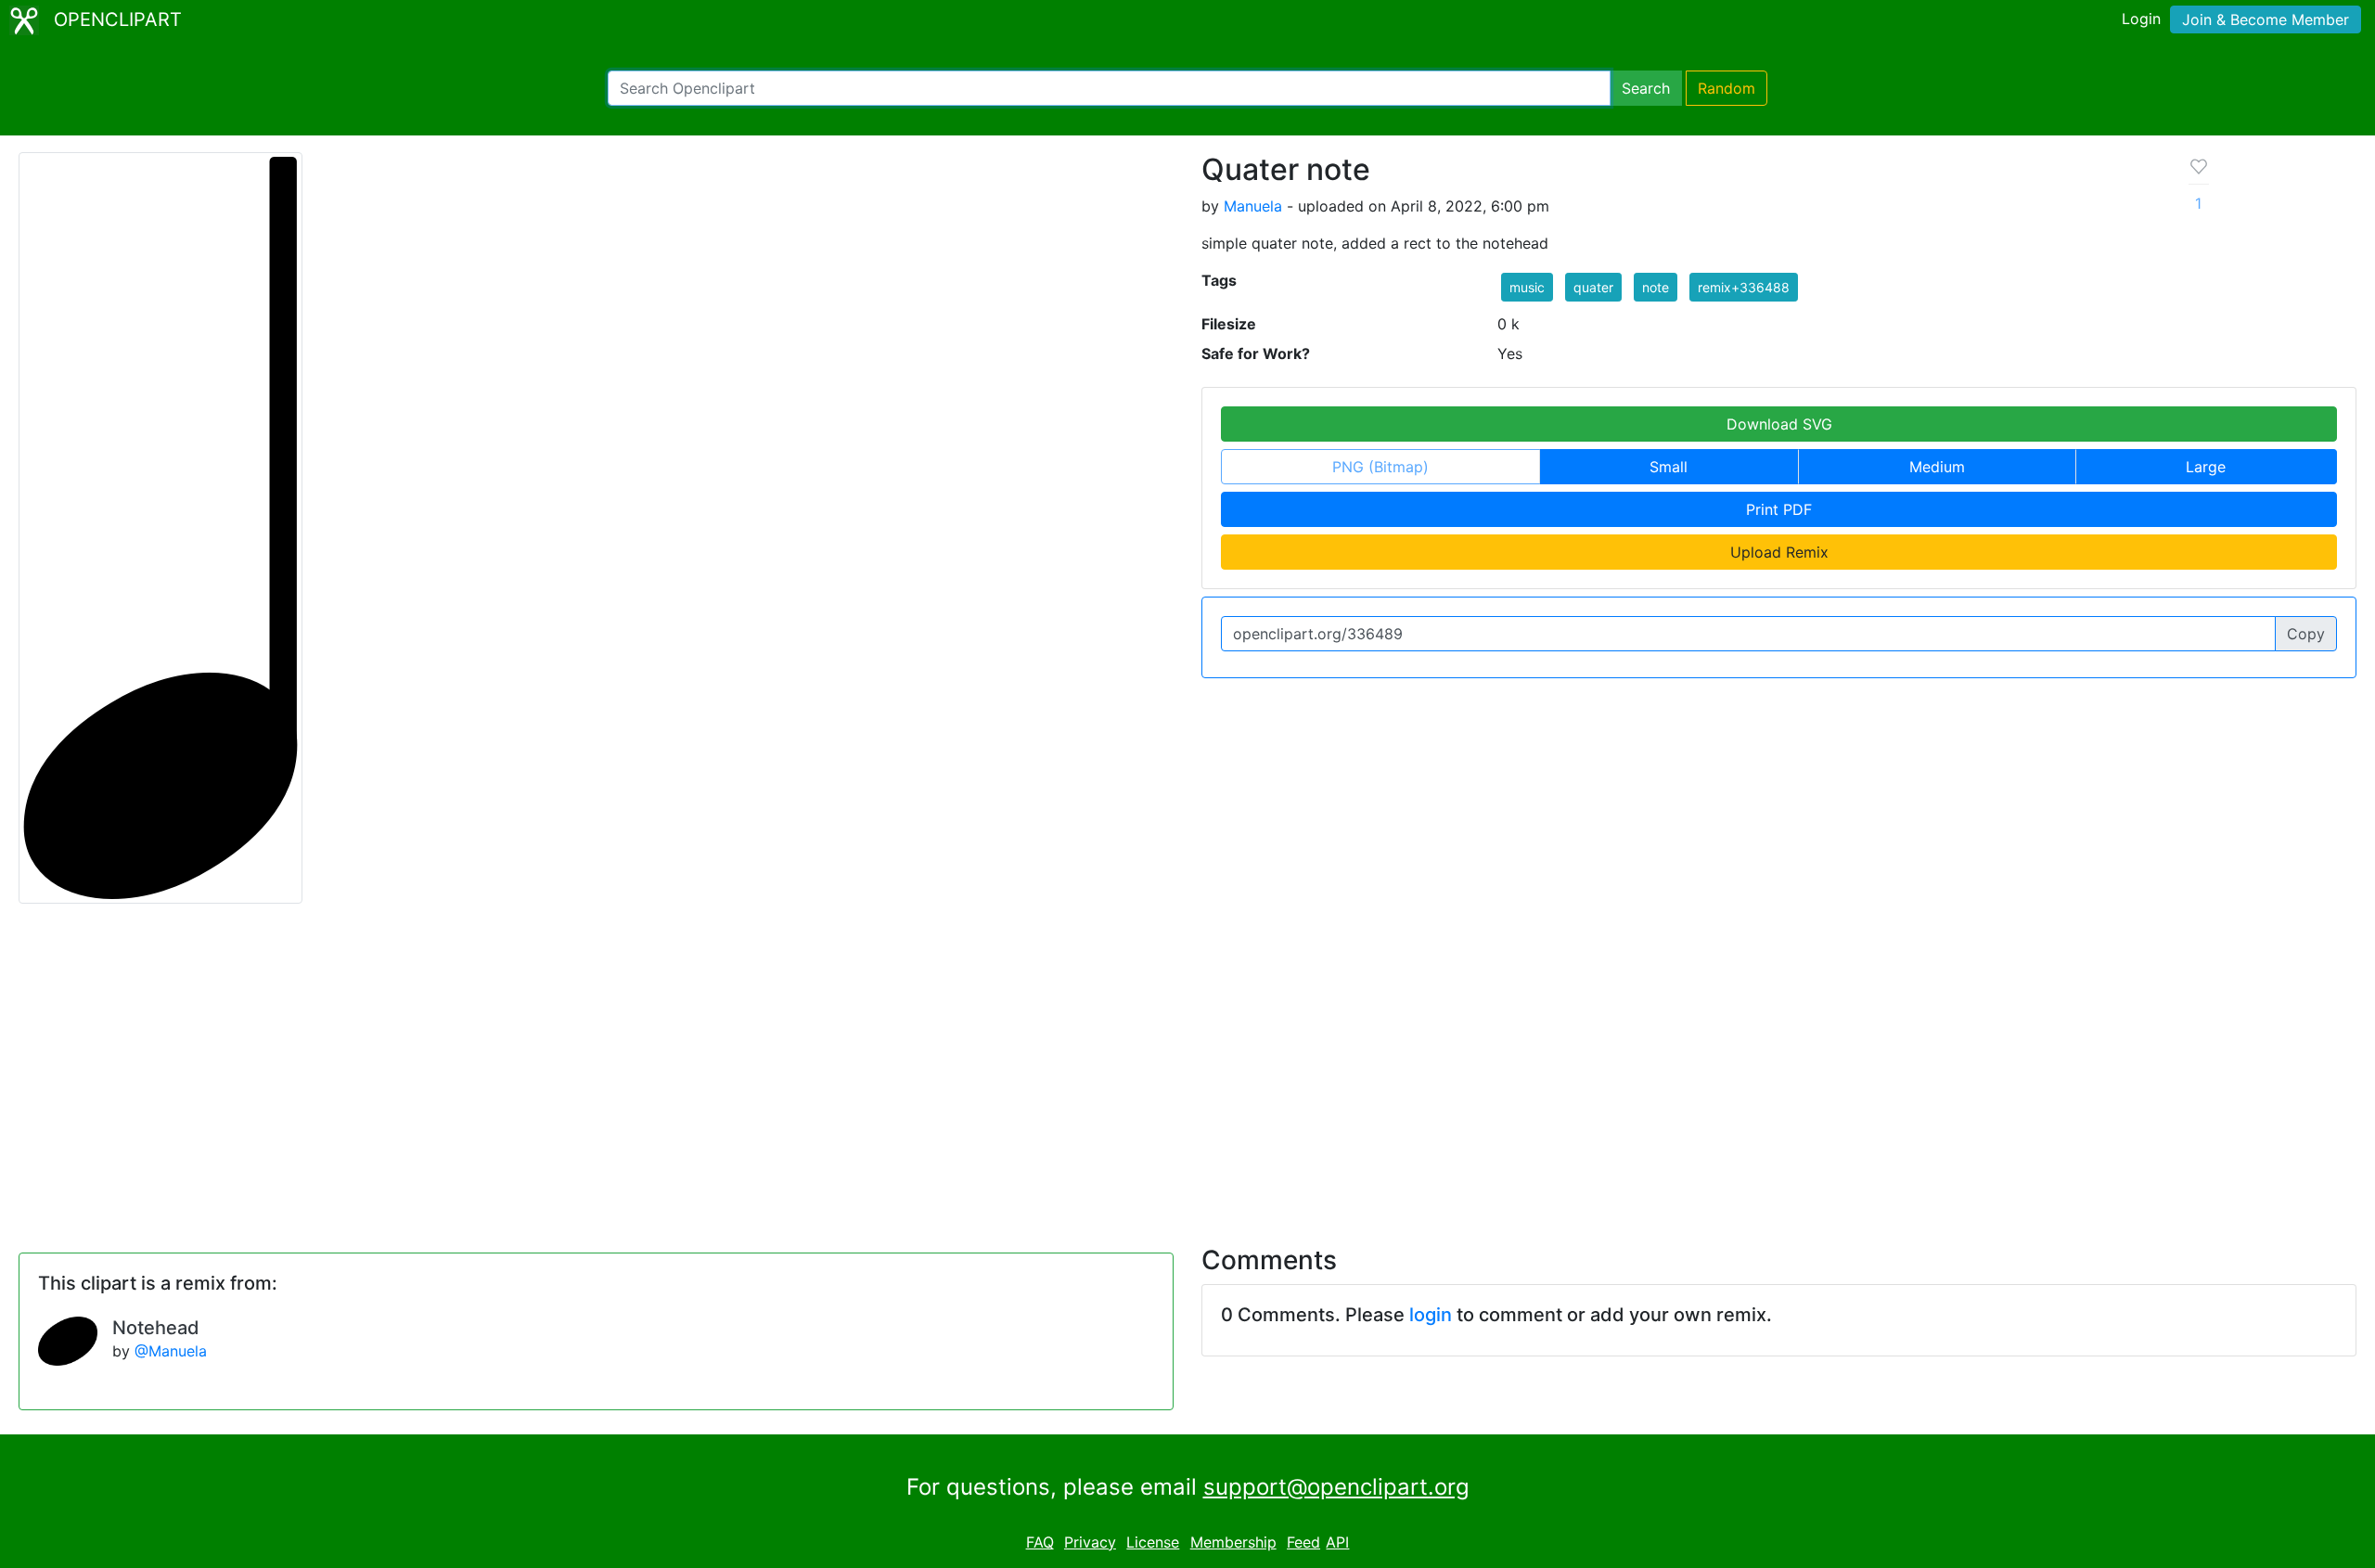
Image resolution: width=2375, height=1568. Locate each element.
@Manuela (171, 1351)
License (1153, 1542)
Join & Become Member (2266, 19)
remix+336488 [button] (1744, 287)
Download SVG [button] (1779, 424)
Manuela (1253, 206)
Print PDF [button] (1779, 509)
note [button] (1656, 287)
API (1337, 1542)
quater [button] (1593, 287)
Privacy (1090, 1542)
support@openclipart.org (1336, 1487)
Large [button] (2206, 467)
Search (1646, 88)
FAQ (1040, 1542)
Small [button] (1669, 467)
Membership (1233, 1542)
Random (1727, 88)
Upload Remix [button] (1779, 552)
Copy (2306, 634)
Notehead (156, 1328)
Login (2141, 19)
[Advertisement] (1187, 1063)
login (1431, 1315)
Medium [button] (1937, 467)
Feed (1303, 1542)
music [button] (1527, 287)
